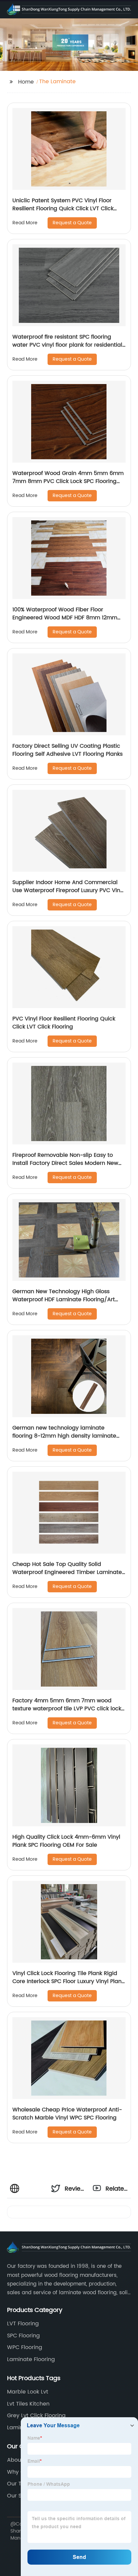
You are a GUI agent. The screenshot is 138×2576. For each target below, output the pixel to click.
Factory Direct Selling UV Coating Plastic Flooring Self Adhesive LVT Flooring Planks (67, 750)
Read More (25, 223)
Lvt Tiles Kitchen (28, 2404)
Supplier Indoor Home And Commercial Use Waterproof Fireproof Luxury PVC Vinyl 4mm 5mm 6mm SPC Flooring (68, 890)
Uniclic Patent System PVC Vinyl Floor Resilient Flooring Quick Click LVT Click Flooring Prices (63, 209)
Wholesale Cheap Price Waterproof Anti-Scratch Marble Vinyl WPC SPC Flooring (67, 2114)
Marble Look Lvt (28, 2392)
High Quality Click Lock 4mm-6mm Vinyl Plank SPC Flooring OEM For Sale (66, 1841)
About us (19, 2460)
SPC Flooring (23, 2336)
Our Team (20, 2484)
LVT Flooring (23, 2324)
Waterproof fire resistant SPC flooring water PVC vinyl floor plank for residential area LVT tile (67, 345)
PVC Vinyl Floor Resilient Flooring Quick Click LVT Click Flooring (64, 1023)
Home (26, 82)
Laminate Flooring (31, 2359)
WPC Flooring (25, 2347)
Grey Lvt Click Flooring (36, 2416)
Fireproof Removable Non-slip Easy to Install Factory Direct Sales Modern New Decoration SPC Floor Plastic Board (65, 1163)
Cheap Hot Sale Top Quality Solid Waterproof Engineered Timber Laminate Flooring (67, 1572)
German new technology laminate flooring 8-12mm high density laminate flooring (64, 1436)
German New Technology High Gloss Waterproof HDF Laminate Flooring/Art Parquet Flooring (64, 1300)
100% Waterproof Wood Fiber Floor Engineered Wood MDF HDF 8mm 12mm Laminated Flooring (65, 618)
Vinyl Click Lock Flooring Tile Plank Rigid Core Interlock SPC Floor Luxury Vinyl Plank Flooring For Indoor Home (68, 1981)
